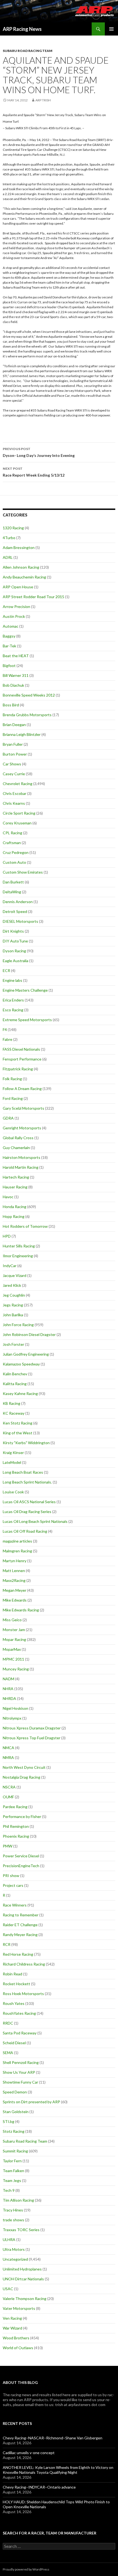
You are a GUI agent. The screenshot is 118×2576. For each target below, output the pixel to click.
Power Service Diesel (21, 1856)
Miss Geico (12, 1620)
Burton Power (15, 754)
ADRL (8, 557)
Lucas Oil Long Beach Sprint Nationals (35, 1521)
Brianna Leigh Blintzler (22, 734)
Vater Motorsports (19, 2308)
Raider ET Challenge (20, 1925)
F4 (5, 1029)
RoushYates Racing (19, 2013)
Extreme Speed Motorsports (27, 1020)
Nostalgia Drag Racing (22, 1777)
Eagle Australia (16, 961)
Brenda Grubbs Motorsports (27, 715)
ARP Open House (18, 587)
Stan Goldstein (16, 2112)
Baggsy (9, 636)
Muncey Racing (16, 1669)
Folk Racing (12, 1079)
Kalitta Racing (15, 1384)
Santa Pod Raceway (20, 2033)
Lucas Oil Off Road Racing (25, 1531)
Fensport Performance (22, 1059)
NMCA (9, 1748)
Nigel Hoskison (16, 1708)
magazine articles (17, 1541)
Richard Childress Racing (24, 1964)
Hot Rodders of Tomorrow (25, 1226)
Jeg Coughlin (14, 1295)
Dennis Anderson (18, 902)
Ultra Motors (14, 2249)
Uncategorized (15, 2259)
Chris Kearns (14, 803)
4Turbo (9, 538)
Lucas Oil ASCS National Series (29, 1502)
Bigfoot (9, 666)
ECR (6, 970)
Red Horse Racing (18, 1954)
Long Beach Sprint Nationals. (27, 1482)
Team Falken (13, 2171)
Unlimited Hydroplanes (22, 2269)
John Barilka (13, 1315)
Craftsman (12, 843)
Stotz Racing (14, 2131)
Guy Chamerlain (16, 1148)
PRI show (11, 1876)
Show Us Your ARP (19, 2072)
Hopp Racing (14, 1216)
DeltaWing (12, 892)
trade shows (13, 2220)
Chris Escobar (15, 793)
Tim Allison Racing (18, 2200)
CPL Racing (12, 833)
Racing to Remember (21, 1915)
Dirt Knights (13, 931)
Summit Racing (15, 2151)
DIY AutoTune (15, 941)
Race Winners (15, 1905)
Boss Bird (11, 705)
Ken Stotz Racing (18, 1423)
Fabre (8, 1039)
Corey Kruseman (17, 823)
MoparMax (12, 1649)
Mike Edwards (15, 1600)
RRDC (8, 2023)
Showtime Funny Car (20, 2082)
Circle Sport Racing (19, 813)
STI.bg (9, 2121)
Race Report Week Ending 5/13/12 (34, 472)
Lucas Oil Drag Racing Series (27, 1512)
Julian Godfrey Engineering (26, 1354)
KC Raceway (14, 1413)
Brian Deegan (14, 725)
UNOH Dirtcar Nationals (23, 2279)
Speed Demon (15, 2092)
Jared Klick (12, 1285)
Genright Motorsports (22, 1128)
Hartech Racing (16, 1177)
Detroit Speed (15, 911)
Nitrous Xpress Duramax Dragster (32, 1728)
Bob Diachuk (13, 685)
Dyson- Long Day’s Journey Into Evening (39, 452)
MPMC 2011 (13, 1659)
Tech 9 (9, 2190)
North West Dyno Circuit (24, 1767)
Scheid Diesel (14, 2043)
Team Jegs (12, 2180)
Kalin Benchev (15, 1374)
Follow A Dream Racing (22, 1089)
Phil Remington (16, 1826)
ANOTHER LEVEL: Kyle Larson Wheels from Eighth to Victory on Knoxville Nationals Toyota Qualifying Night (58, 2470)
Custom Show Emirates (23, 872)
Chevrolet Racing (18, 784)
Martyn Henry (15, 1561)
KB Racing (12, 1403)
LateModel (12, 1462)
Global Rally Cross (18, 1138)
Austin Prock (14, 616)
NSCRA (9, 1787)
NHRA (8, 1689)
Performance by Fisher (22, 1816)
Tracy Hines (13, 2210)
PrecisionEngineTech (21, 1866)
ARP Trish (43, 100)
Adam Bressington (19, 547)
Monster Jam (14, 1630)
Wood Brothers (16, 2338)
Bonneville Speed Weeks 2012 (29, 695)
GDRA (8, 1118)
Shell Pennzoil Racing (21, 2062)
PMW (8, 1846)
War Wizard (12, 2328)
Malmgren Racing (17, 1551)
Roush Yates (14, 2003)
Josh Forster (13, 1344)
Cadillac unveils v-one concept (29, 2453)
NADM (9, 1679)
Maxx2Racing (14, 1580)
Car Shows (12, 764)
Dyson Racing (14, 951)
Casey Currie (14, 774)
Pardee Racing (15, 1807)
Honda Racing (15, 1207)
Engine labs (12, 980)
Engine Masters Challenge (25, 990)
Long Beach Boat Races (23, 1472)
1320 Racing (13, 528)
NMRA (8, 1757)
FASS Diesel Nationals (21, 1049)
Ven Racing (12, 2318)
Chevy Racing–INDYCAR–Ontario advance (39, 2487)
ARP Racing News (22, 29)
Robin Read (12, 1974)
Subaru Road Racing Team (28, 51)
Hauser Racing (15, 1187)
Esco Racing (13, 1010)
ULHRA (9, 2239)
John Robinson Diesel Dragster (29, 1334)
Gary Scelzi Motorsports (23, 1108)
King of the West (18, 1433)
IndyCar (10, 1266)
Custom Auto (14, 862)
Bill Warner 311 (16, 675)
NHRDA (9, 1698)
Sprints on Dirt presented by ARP (31, 2102)
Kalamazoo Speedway (21, 1364)
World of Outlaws (18, 2348)
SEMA (8, 2053)
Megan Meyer (15, 1590)
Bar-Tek (9, 646)
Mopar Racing (14, 1639)
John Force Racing (18, 1325)
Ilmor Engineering (18, 1256)
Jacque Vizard (15, 1275)
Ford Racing (13, 1098)
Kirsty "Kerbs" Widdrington (26, 1443)
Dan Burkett (13, 882)
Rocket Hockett (16, 1984)
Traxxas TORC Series (21, 2230)
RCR (7, 1944)
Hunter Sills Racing (19, 1246)
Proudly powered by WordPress (26, 2569)
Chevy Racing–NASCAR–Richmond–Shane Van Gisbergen (53, 2438)
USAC (8, 2289)
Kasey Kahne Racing (20, 1393)
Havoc (8, 1197)
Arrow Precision (16, 606)
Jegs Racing (13, 1305)
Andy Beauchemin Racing (24, 577)
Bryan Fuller (13, 744)
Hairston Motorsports (22, 1157)
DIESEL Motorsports (20, 921)
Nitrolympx (12, 1718)
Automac (11, 626)
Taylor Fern (12, 2161)
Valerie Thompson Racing (25, 2299)
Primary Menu (111, 29)
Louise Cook (13, 1492)
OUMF (8, 1797)
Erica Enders (13, 1000)
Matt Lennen (14, 1571)
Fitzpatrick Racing (18, 1069)
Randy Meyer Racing (20, 1935)
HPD (7, 1236)
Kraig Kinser (13, 1453)
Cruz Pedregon (16, 852)
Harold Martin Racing (21, 1167)
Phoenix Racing (16, 1836)
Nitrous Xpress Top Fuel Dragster (32, 1738)
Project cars (13, 1885)
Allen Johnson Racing (21, 567)
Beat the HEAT (16, 656)
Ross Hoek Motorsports (23, 1994)
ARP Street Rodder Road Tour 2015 (33, 597)
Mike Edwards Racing (21, 1610)
